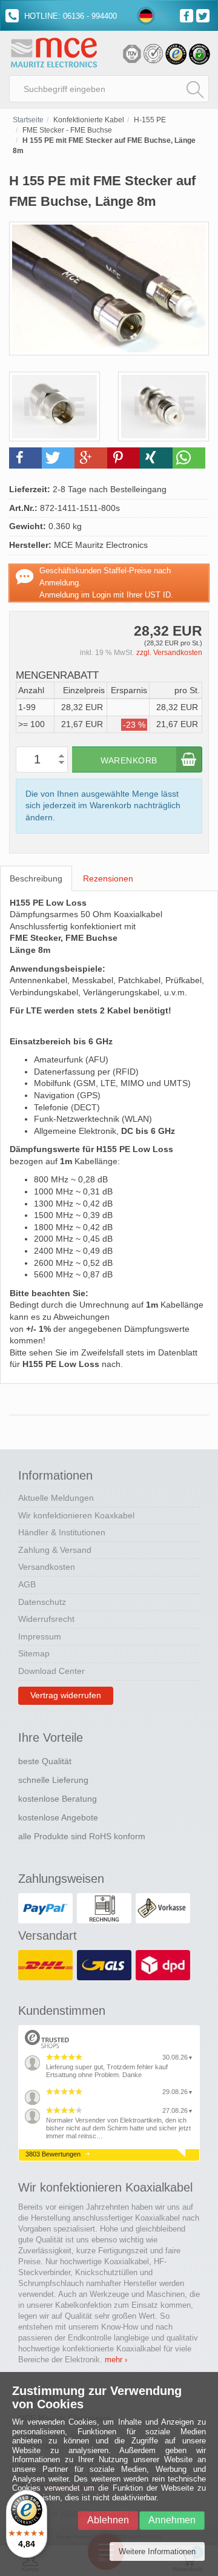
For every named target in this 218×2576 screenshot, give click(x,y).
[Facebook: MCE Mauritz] (188, 15)
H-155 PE (150, 120)
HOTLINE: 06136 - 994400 (69, 16)
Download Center (51, 1671)
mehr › (116, 2360)
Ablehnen (108, 2520)
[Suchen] (195, 89)
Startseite (28, 120)
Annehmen (172, 2520)
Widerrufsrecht (46, 1619)
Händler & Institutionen (62, 1532)
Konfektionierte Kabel (89, 120)
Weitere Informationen (157, 2551)
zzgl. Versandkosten (169, 653)
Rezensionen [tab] (108, 878)
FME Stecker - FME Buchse (67, 130)
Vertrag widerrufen (66, 1695)
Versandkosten (47, 1567)
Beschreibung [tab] (36, 878)
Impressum (40, 1636)
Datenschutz (42, 1602)
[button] (25, 458)
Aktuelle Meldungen (56, 1498)
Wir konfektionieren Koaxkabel (76, 1515)
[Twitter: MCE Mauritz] (204, 15)
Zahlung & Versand (55, 1550)
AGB (27, 1584)
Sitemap (34, 1653)
